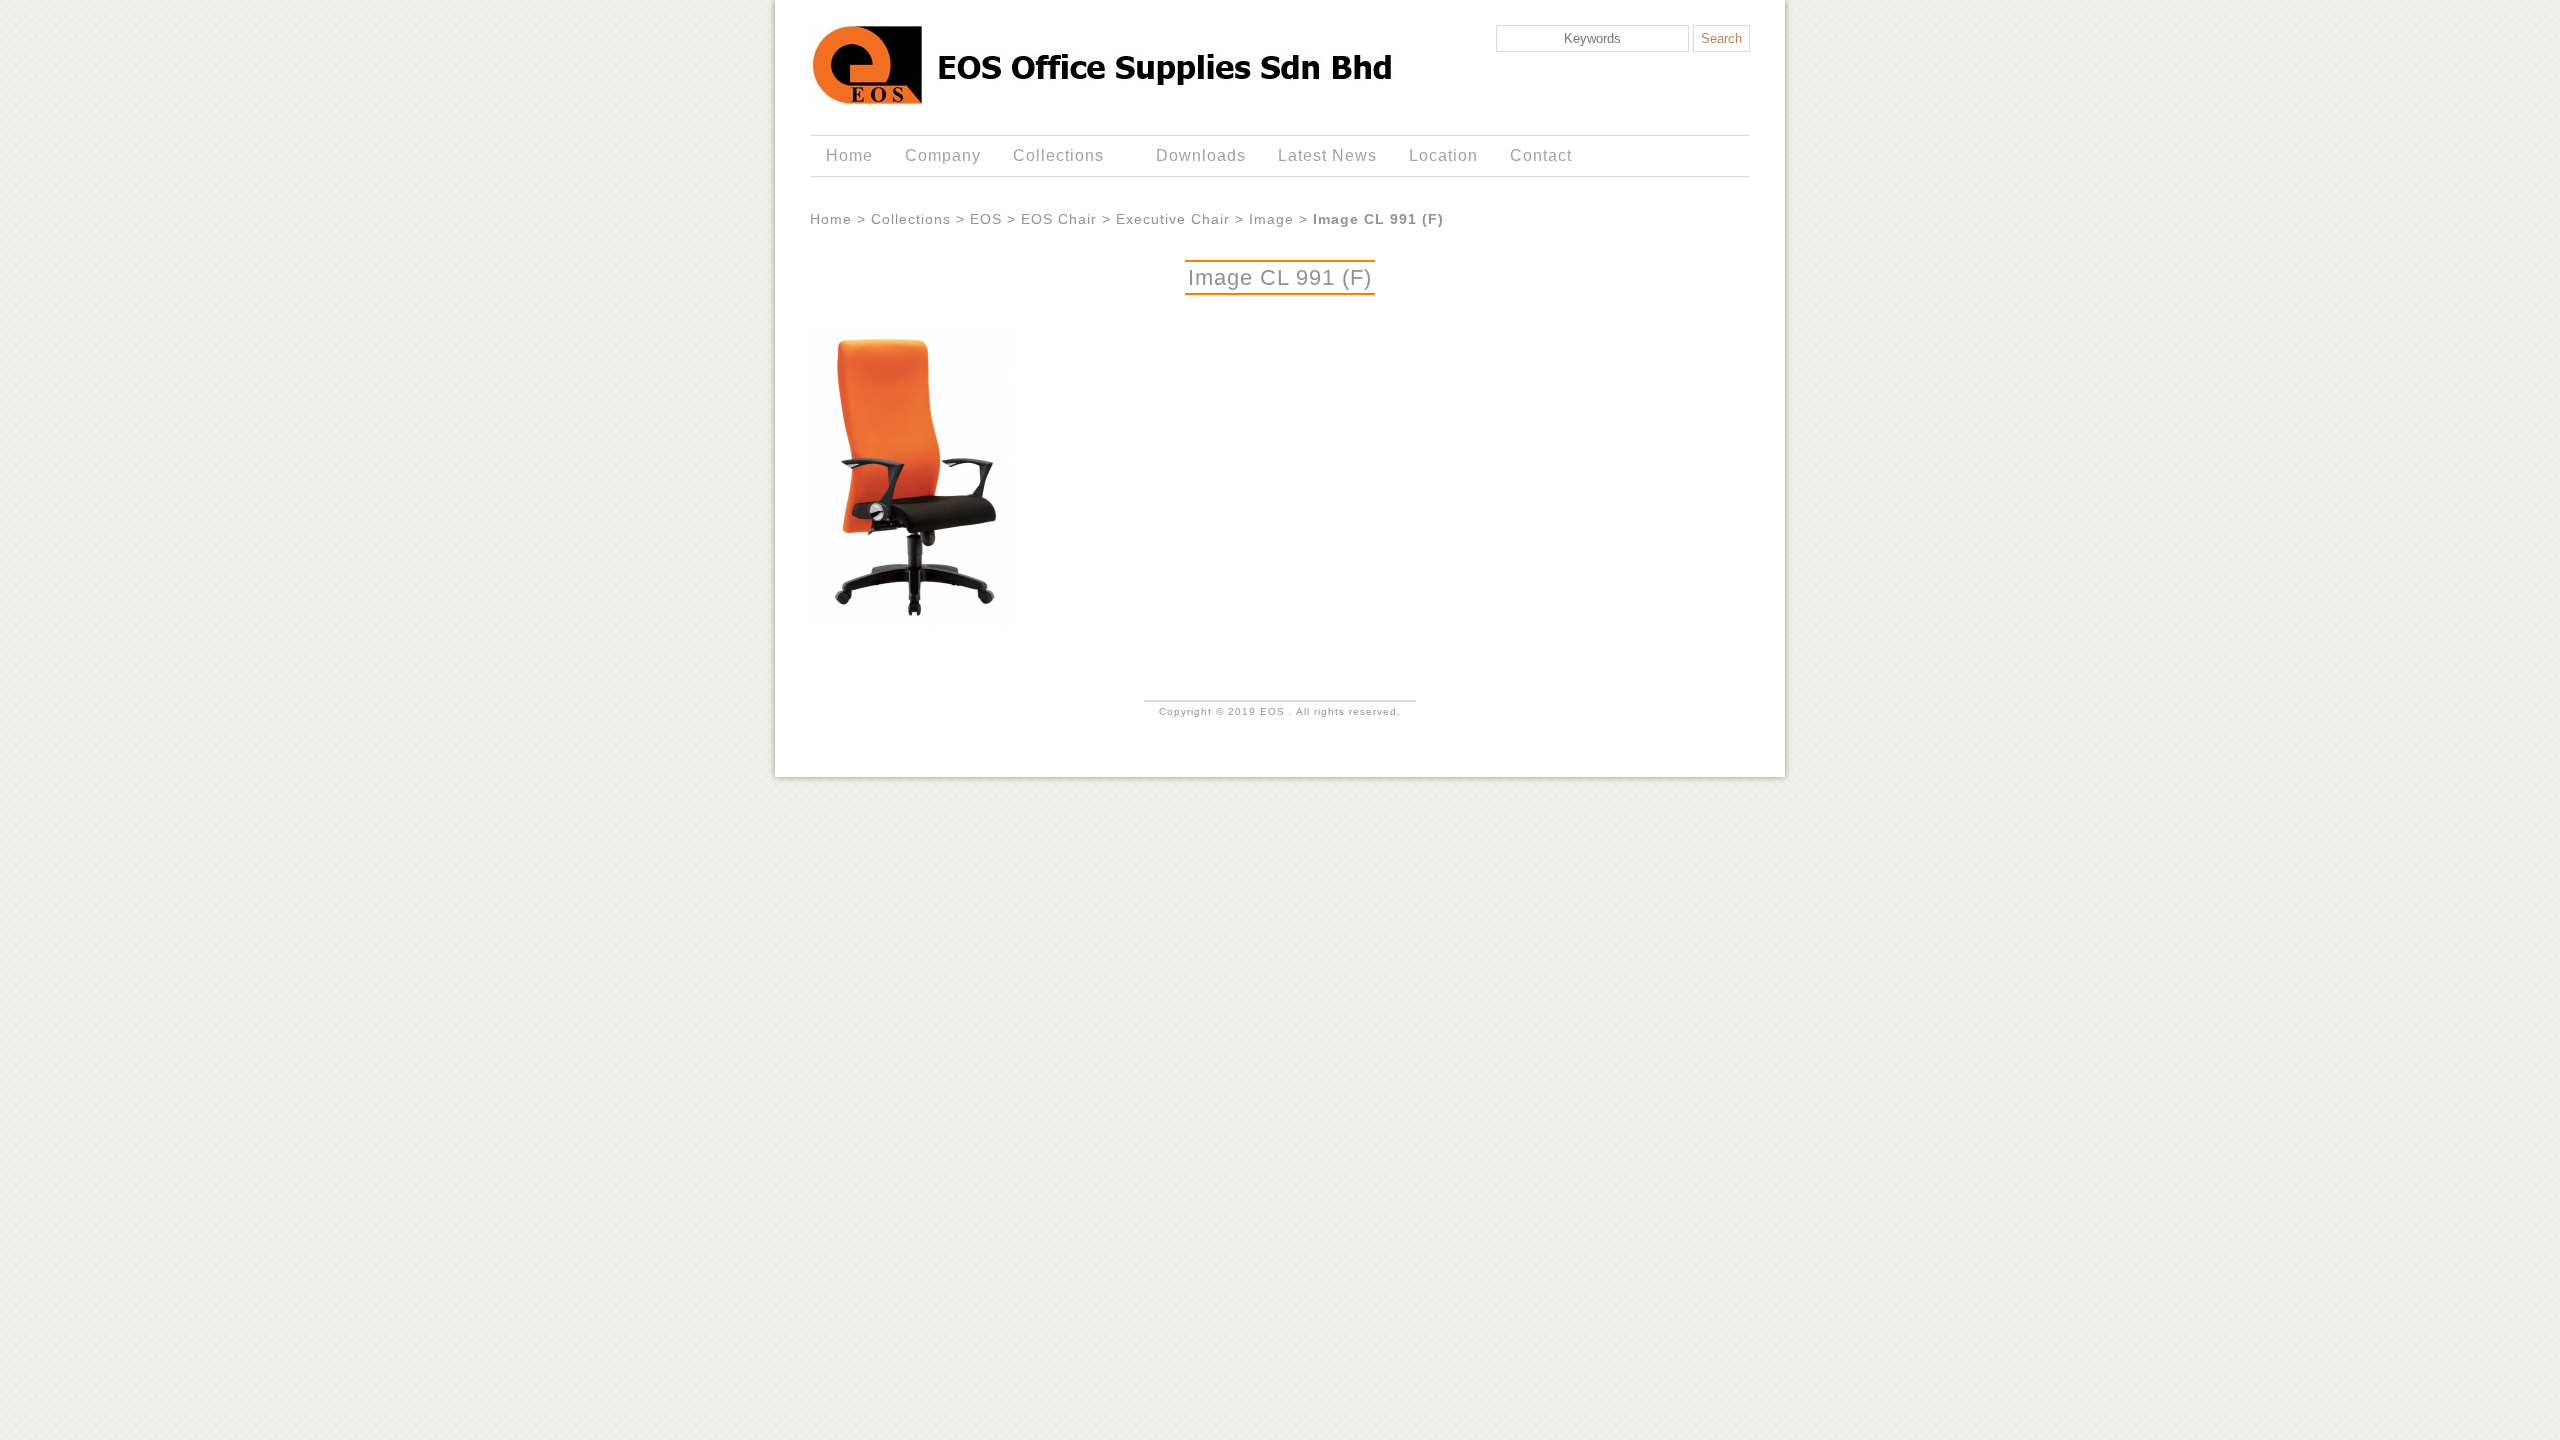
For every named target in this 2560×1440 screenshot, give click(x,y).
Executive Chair (1173, 219)
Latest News (1327, 155)
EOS (986, 219)
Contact (1541, 155)
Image (1271, 219)
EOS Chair (1059, 219)
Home (849, 155)
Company (943, 155)
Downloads (1201, 155)
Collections (1050, 156)
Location (1443, 155)
